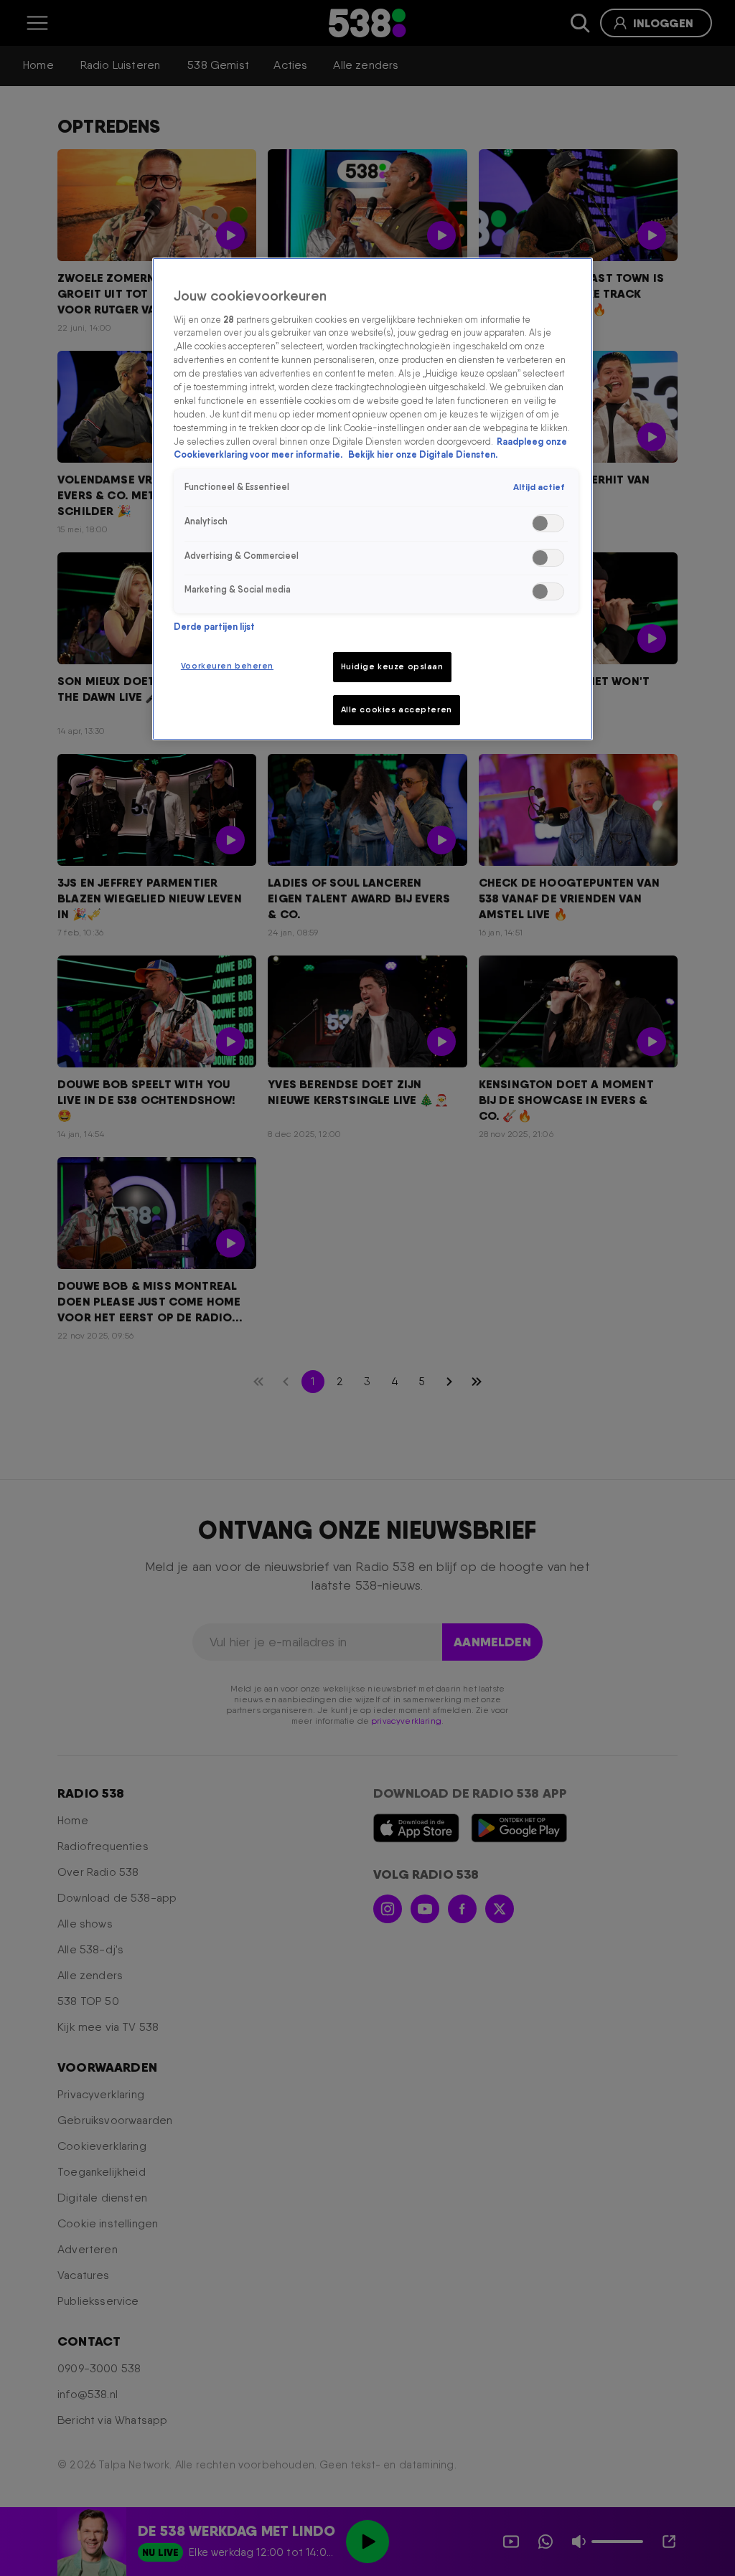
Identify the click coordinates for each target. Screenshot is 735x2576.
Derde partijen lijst (214, 627)
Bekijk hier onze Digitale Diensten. (423, 454)
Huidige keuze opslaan (392, 666)
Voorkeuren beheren (227, 666)
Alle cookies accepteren (397, 709)
